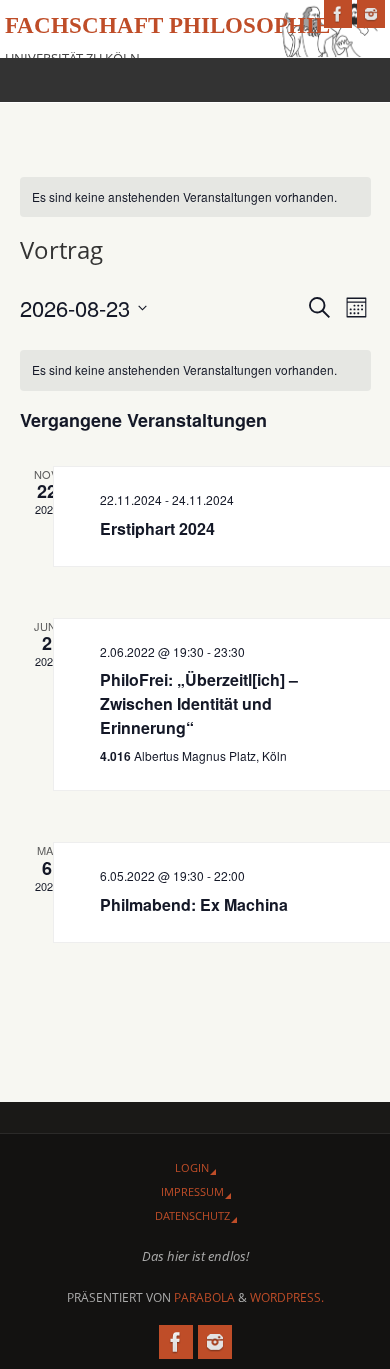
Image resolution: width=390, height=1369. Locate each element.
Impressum (192, 1191)
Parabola (204, 1297)
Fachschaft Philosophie (167, 25)
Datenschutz (192, 1215)
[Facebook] (338, 14)
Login (192, 1167)
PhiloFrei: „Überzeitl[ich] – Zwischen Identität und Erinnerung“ (199, 703)
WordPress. (287, 1297)
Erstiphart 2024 (157, 528)
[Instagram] (371, 14)
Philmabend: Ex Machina (194, 904)
